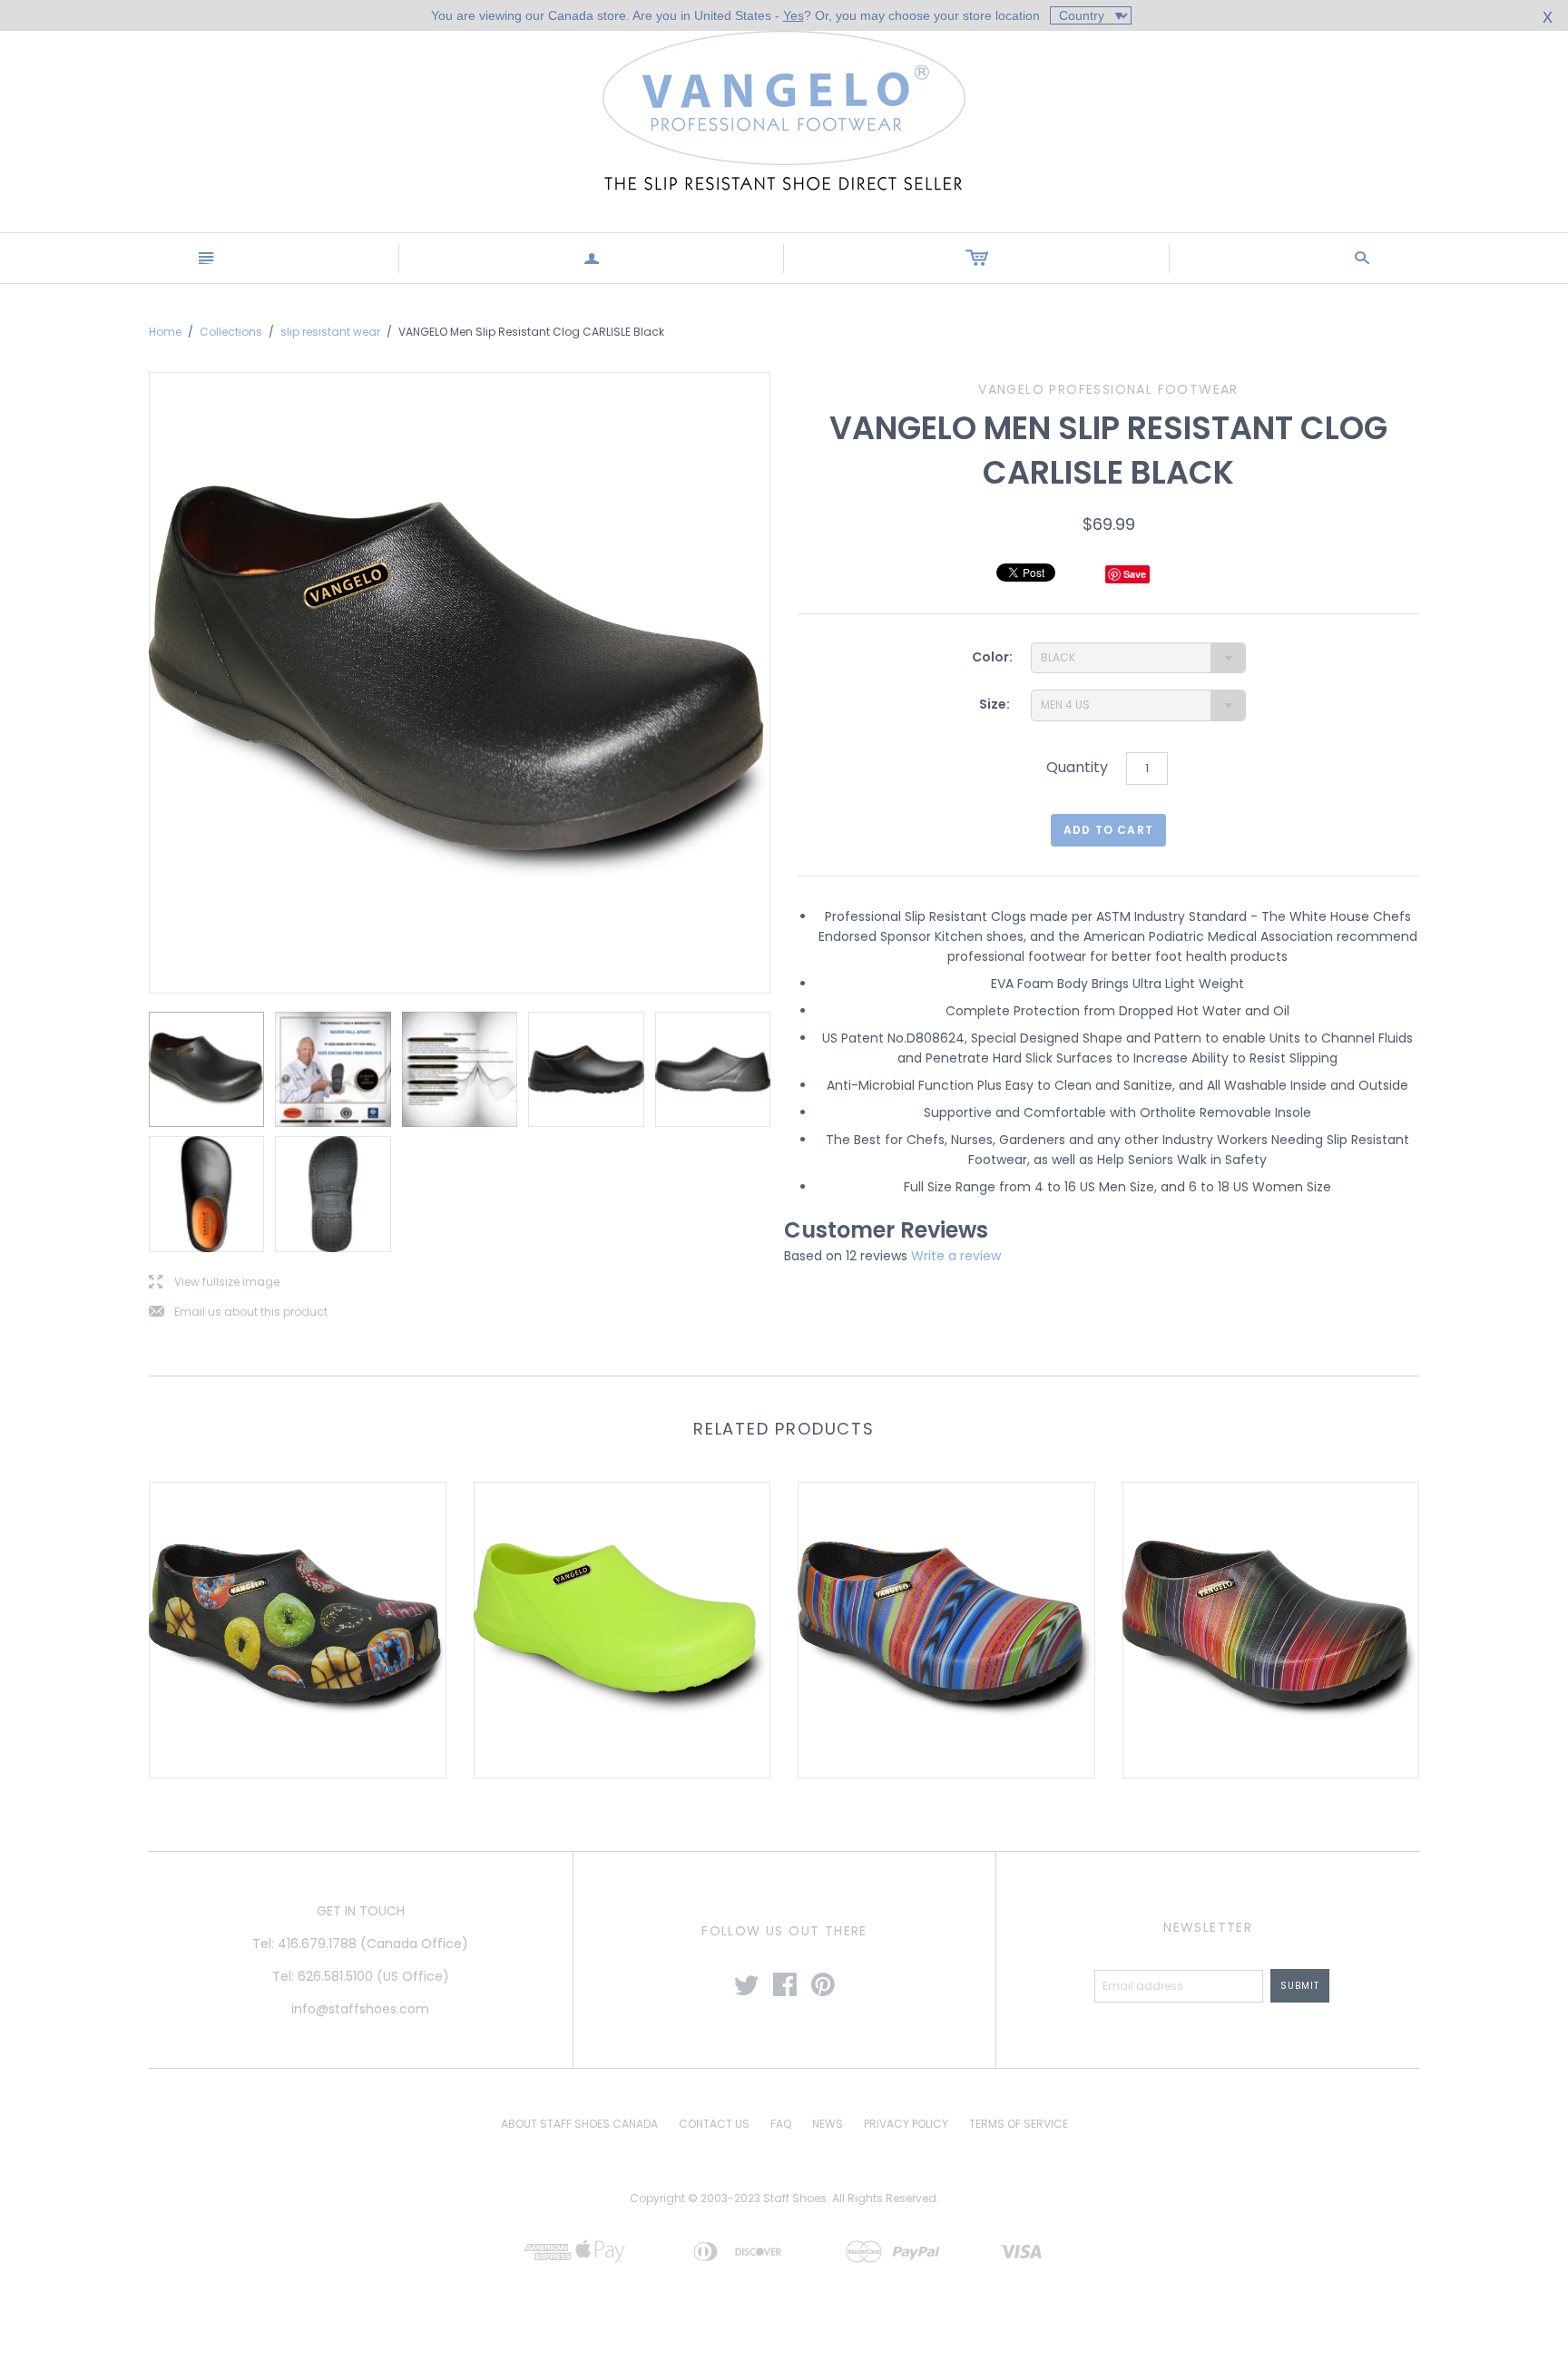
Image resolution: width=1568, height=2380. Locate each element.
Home (165, 332)
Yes (794, 15)
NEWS (828, 2124)
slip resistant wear (330, 332)
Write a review (956, 1256)
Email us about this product (238, 1312)
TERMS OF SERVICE (1019, 2124)
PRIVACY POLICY (906, 2124)
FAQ (781, 2124)
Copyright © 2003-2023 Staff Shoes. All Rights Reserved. (784, 2198)
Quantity (1077, 767)
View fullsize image (214, 1283)
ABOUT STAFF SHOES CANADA (579, 2124)
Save (1135, 574)
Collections (231, 332)
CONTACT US (714, 2124)
